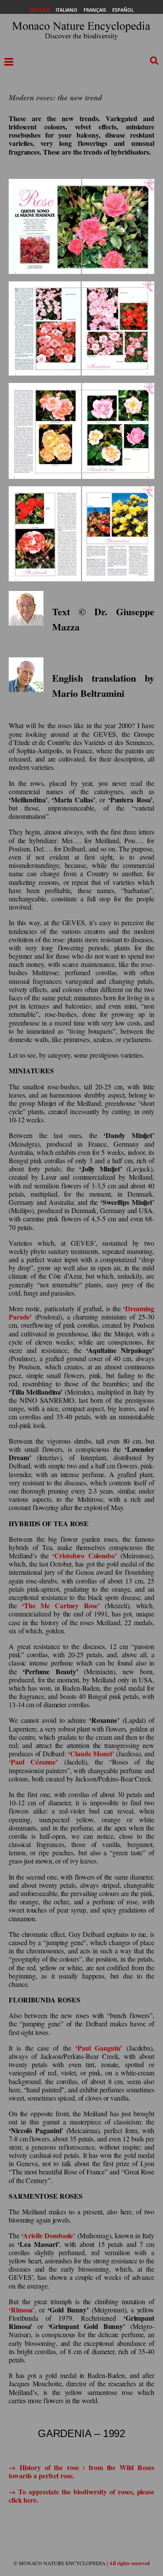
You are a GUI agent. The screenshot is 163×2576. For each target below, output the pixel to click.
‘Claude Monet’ (91, 1753)
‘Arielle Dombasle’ (48, 2235)
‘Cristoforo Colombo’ (84, 1555)
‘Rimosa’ (22, 2310)
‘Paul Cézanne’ (33, 1762)
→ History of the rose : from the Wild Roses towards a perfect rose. (81, 2471)
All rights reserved (130, 2563)
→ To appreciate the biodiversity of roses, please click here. (81, 2496)
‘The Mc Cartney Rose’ (61, 1605)
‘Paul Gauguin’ (99, 2048)
